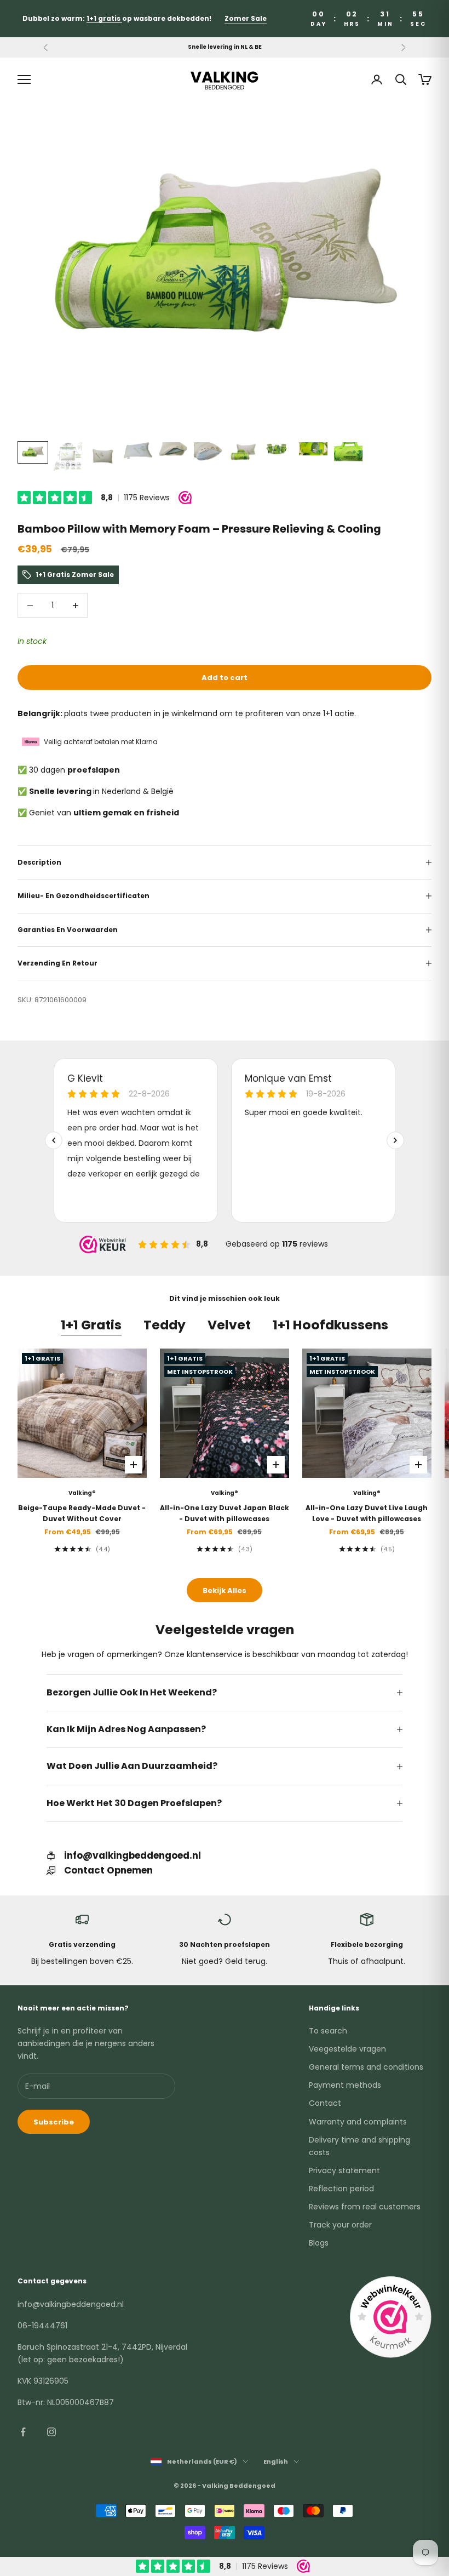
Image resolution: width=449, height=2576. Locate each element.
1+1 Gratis (91, 1325)
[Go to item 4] (138, 451)
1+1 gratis (104, 18)
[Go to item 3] (103, 456)
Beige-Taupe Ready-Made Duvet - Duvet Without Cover (82, 1513)
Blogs (319, 2243)
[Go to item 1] (33, 453)
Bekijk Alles (225, 1590)
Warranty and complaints (358, 2122)
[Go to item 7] (243, 453)
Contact (325, 2103)
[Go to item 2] (68, 456)
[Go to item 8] (278, 449)
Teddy (165, 1325)
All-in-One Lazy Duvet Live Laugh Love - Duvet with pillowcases (367, 1513)
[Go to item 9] (313, 449)
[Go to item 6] (208, 452)
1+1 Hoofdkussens (330, 1325)
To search (328, 2031)
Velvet (229, 1325)
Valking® (82, 1493)
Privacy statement (344, 2171)
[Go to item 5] (173, 451)
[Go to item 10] (348, 453)
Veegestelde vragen (347, 2049)
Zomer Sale (246, 18)
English (276, 2461)
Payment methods (345, 2085)
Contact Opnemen (108, 1870)
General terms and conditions (366, 2067)
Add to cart (225, 678)
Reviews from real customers (365, 2207)
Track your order (340, 2225)
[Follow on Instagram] (51, 2432)
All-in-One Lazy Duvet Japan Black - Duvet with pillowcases (225, 1513)
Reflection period (341, 2189)
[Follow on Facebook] (23, 2432)
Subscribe (54, 2122)
